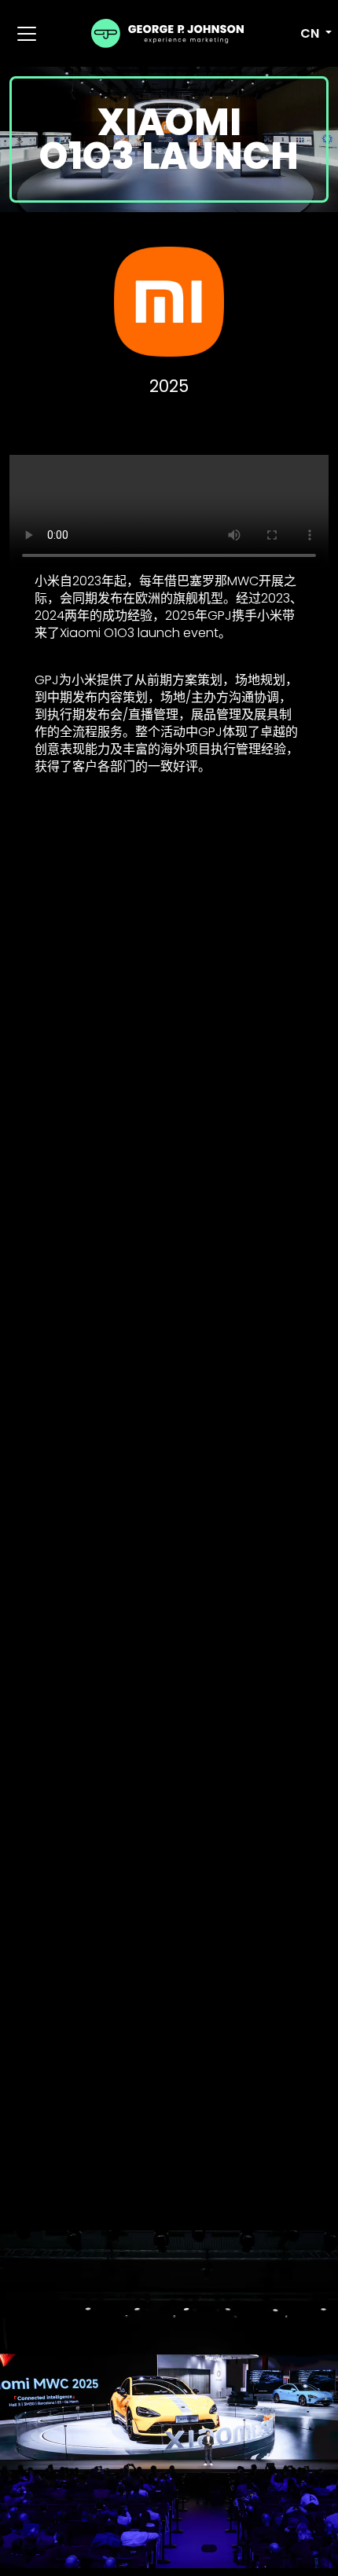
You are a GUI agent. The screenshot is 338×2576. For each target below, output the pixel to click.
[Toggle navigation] (27, 34)
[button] (308, 34)
